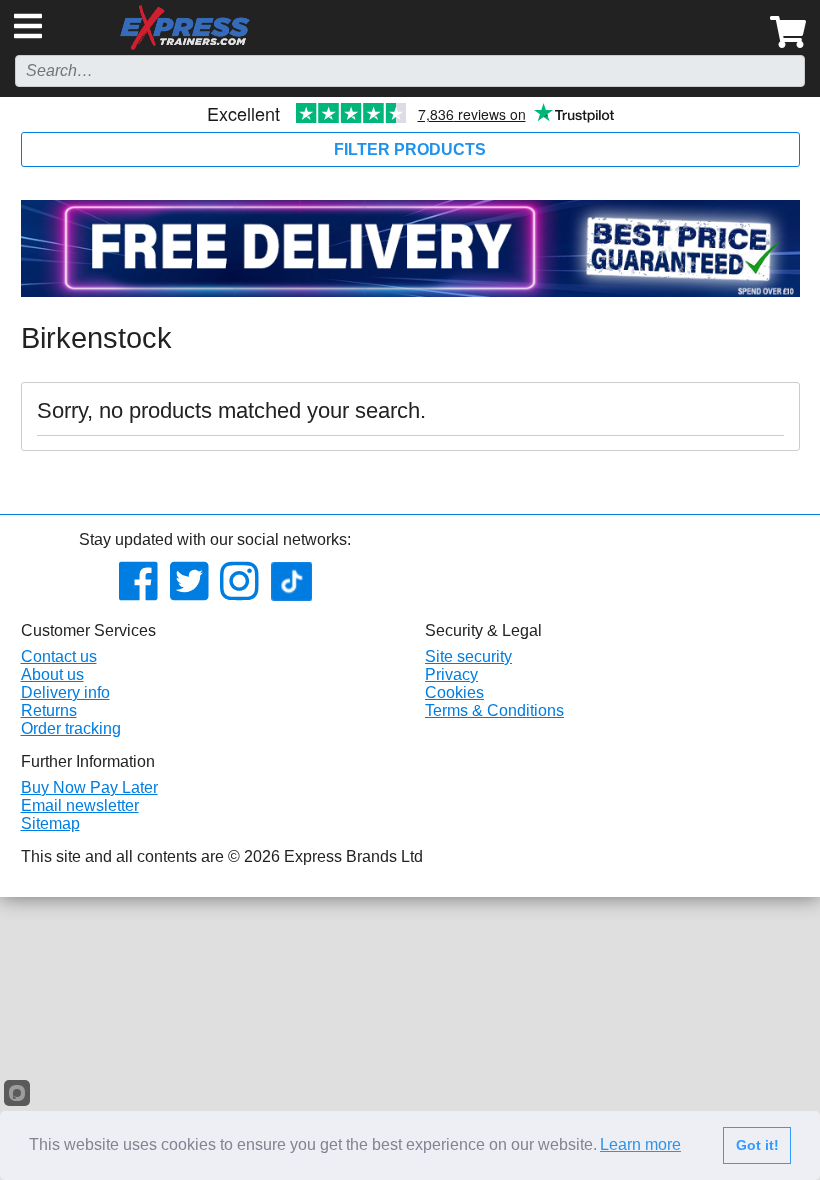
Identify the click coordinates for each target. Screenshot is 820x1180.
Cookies (454, 692)
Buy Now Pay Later (89, 787)
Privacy (451, 674)
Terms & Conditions (494, 710)
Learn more (640, 1144)
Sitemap (50, 823)
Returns (49, 710)
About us (52, 674)
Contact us (59, 656)
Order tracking (71, 728)
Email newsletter (80, 805)
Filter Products (410, 149)
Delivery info (65, 692)
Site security (468, 656)
